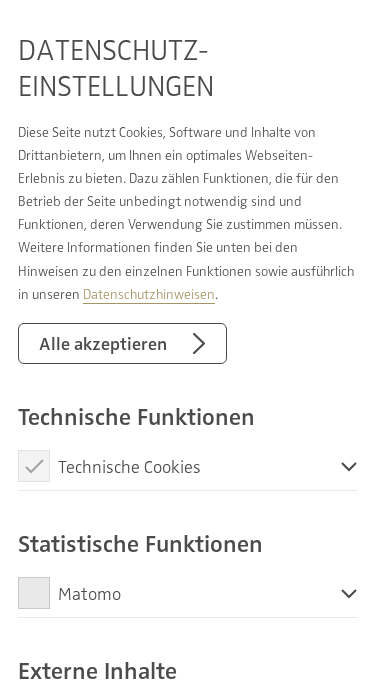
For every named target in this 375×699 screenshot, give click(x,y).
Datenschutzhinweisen (149, 293)
